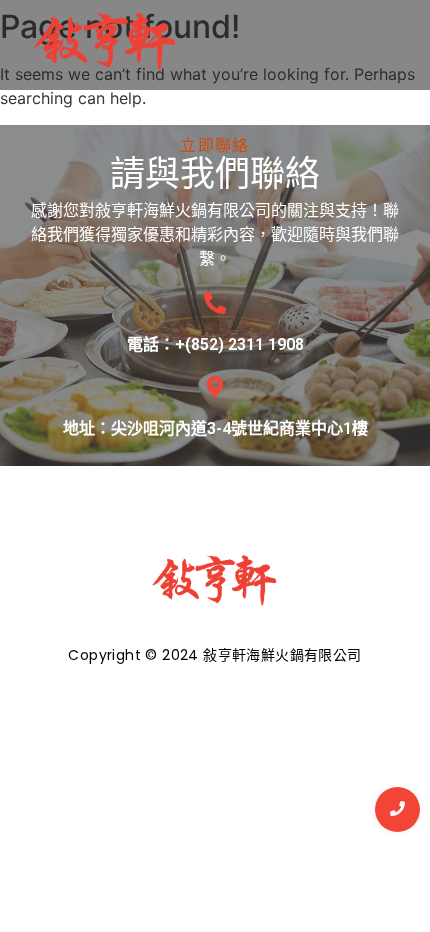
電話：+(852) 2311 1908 (215, 344)
